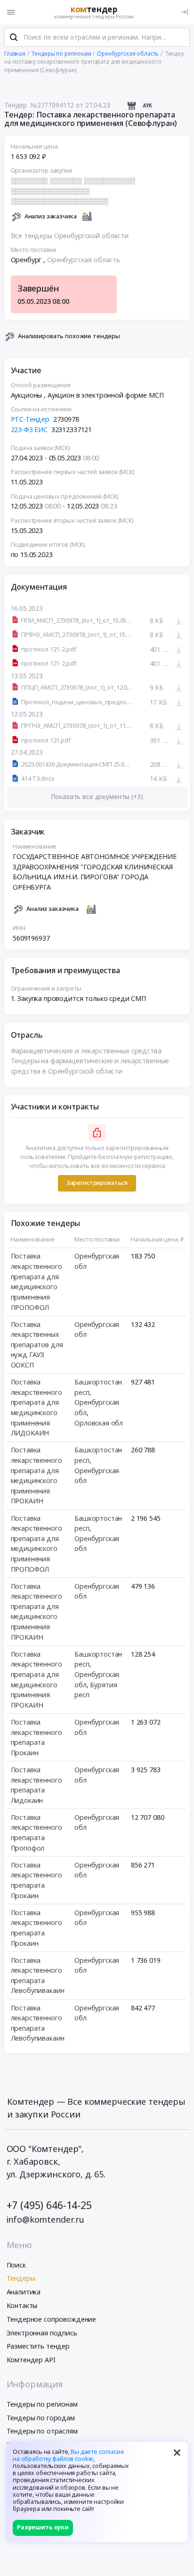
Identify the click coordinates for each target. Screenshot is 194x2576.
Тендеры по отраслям (42, 2431)
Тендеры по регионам (42, 2404)
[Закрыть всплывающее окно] (177, 2452)
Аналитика (24, 2292)
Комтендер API (31, 2360)
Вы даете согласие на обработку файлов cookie (69, 2455)
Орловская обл (99, 1423)
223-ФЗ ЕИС (29, 429)
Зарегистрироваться (97, 1183)
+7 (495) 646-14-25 (49, 2205)
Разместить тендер (38, 2346)
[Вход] (184, 12)
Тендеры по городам (41, 2418)
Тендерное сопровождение (52, 2319)
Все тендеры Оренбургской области (70, 236)
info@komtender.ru (46, 2219)
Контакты (22, 2305)
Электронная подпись (42, 2333)
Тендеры (21, 2278)
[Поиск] (14, 37)
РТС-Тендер (30, 419)
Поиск (16, 2265)
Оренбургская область (84, 260)
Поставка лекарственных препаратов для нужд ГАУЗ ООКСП (37, 1345)
